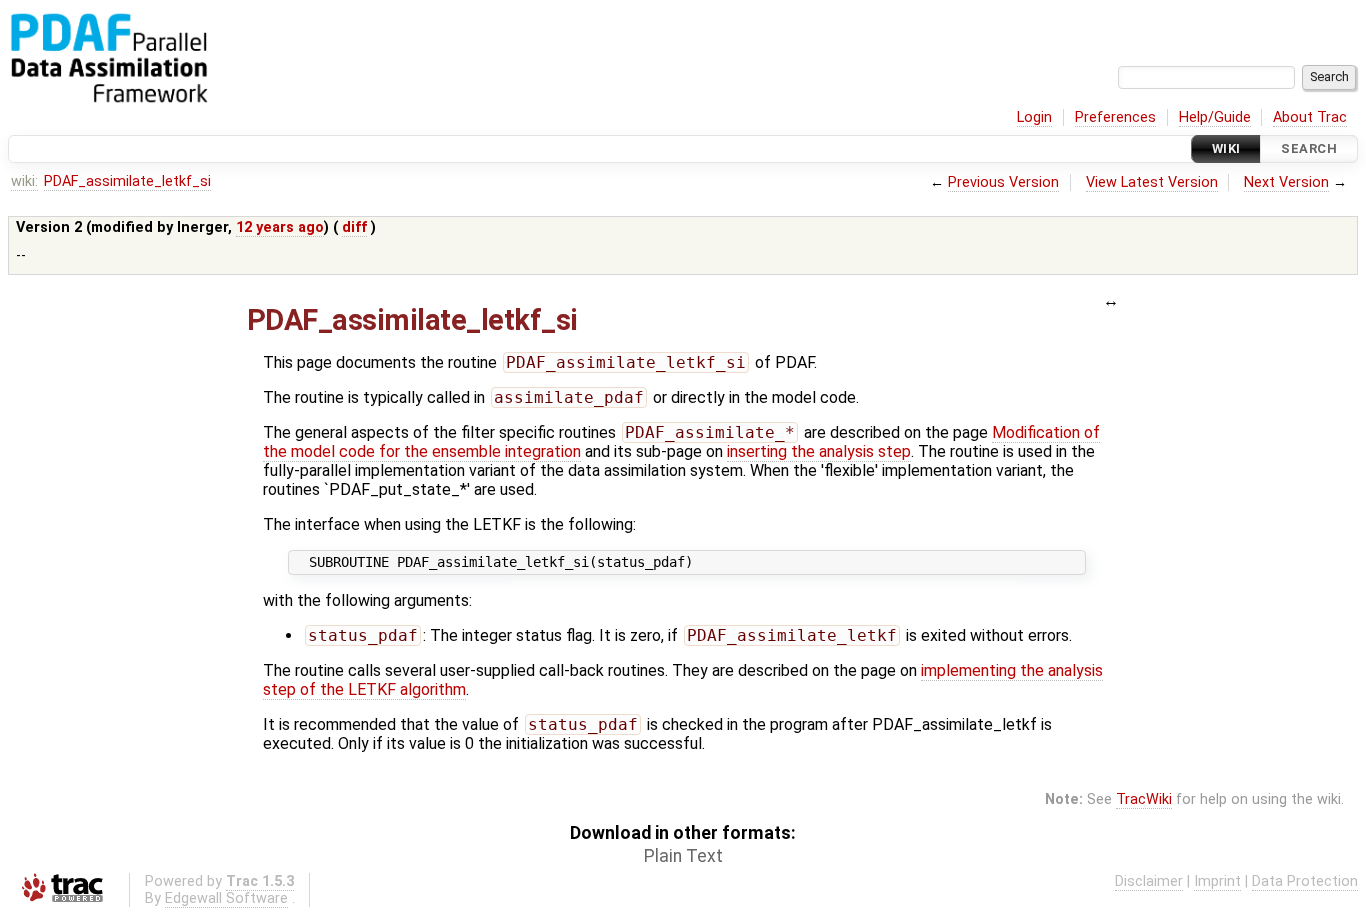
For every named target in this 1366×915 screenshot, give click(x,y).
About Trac (1310, 117)
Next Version (1286, 182)
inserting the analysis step (819, 451)
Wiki (1226, 148)
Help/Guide (1215, 117)
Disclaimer (1149, 881)
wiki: (24, 181)
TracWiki (1144, 799)
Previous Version (1003, 182)
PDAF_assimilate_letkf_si (127, 181)
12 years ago (280, 227)
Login (1034, 117)
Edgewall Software (226, 898)
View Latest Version (1152, 182)
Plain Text (683, 856)
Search (1309, 148)
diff (354, 227)
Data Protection (1305, 881)
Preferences (1115, 117)
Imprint (1217, 881)
